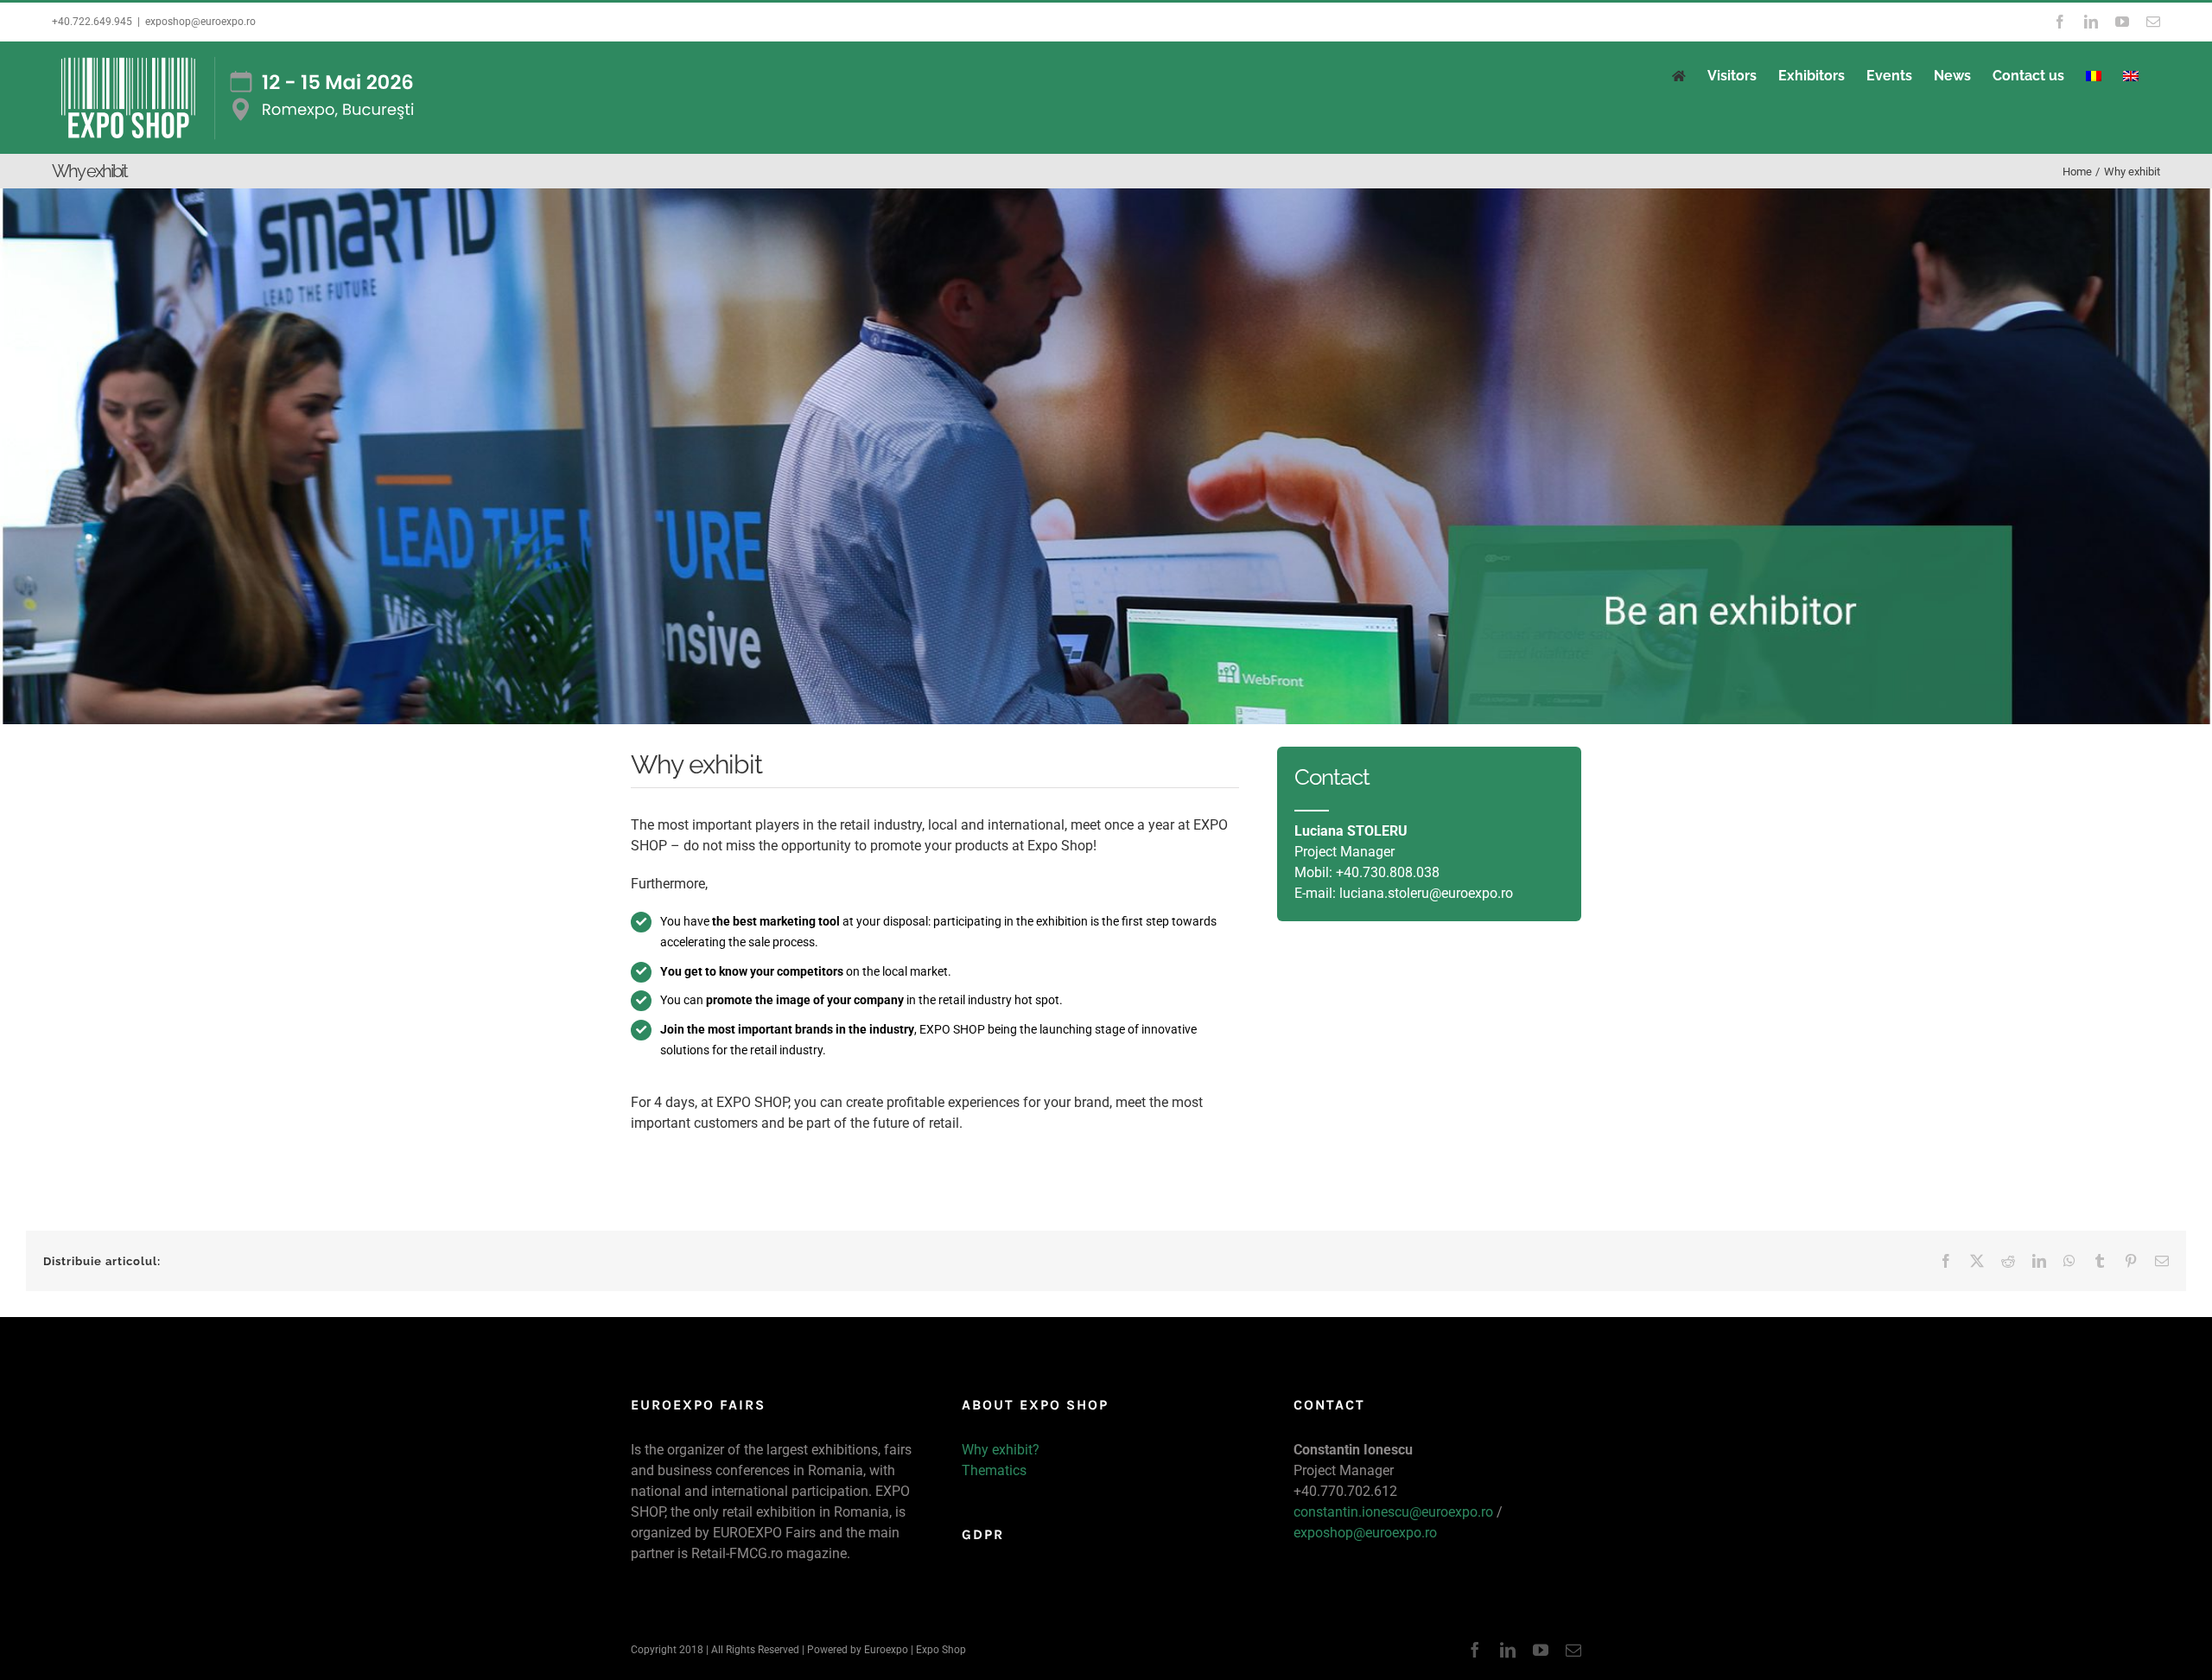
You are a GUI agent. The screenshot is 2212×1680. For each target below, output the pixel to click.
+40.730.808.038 (1388, 872)
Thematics (994, 1470)
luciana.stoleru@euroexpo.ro (1426, 893)
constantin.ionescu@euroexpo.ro (1393, 1512)
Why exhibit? (1001, 1450)
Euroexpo (886, 1650)
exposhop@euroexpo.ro (200, 22)
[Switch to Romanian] (2094, 76)
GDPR (983, 1534)
